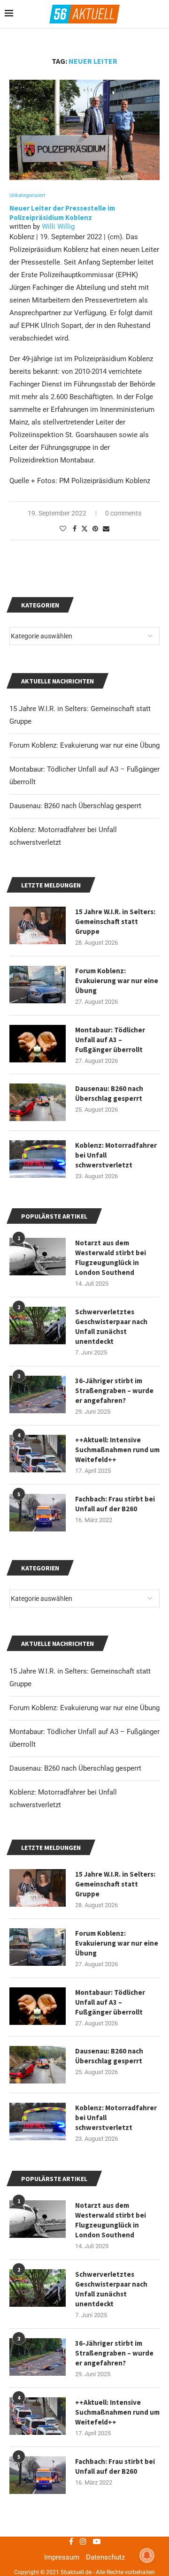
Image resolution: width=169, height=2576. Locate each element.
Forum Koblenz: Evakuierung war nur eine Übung (84, 1708)
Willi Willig (58, 227)
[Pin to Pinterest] (95, 529)
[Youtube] (97, 2541)
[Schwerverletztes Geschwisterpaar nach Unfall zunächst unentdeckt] (38, 2288)
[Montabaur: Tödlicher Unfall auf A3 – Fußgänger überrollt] (38, 2006)
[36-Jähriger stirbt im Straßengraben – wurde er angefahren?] (38, 2357)
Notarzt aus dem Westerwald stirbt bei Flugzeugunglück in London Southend (111, 2220)
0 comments (123, 513)
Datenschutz (105, 2557)
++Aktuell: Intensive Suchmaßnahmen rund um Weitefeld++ (117, 2412)
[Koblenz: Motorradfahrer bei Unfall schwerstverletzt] (38, 2121)
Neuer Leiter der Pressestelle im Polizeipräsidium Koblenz (62, 213)
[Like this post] (63, 529)
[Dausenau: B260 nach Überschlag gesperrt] (38, 2065)
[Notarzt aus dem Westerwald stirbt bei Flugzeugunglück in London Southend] (38, 2219)
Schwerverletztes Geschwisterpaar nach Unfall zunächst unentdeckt (111, 2289)
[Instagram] (83, 2541)
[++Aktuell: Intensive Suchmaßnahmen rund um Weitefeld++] (38, 2416)
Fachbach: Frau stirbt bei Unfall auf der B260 (115, 2466)
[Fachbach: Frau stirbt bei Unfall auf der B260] (38, 2475)
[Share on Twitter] (84, 528)
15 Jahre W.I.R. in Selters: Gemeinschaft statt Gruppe (115, 1884)
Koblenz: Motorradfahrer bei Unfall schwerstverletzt (116, 2118)
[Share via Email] (106, 529)
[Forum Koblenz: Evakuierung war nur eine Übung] (38, 1947)
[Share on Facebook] (75, 529)
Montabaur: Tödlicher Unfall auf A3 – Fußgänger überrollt (110, 2002)
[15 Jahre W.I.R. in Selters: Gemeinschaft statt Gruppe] (38, 1888)
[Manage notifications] (147, 2555)
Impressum (62, 2557)
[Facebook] (71, 2541)
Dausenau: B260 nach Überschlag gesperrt (75, 1768)
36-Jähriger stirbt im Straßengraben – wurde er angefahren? (114, 2353)
